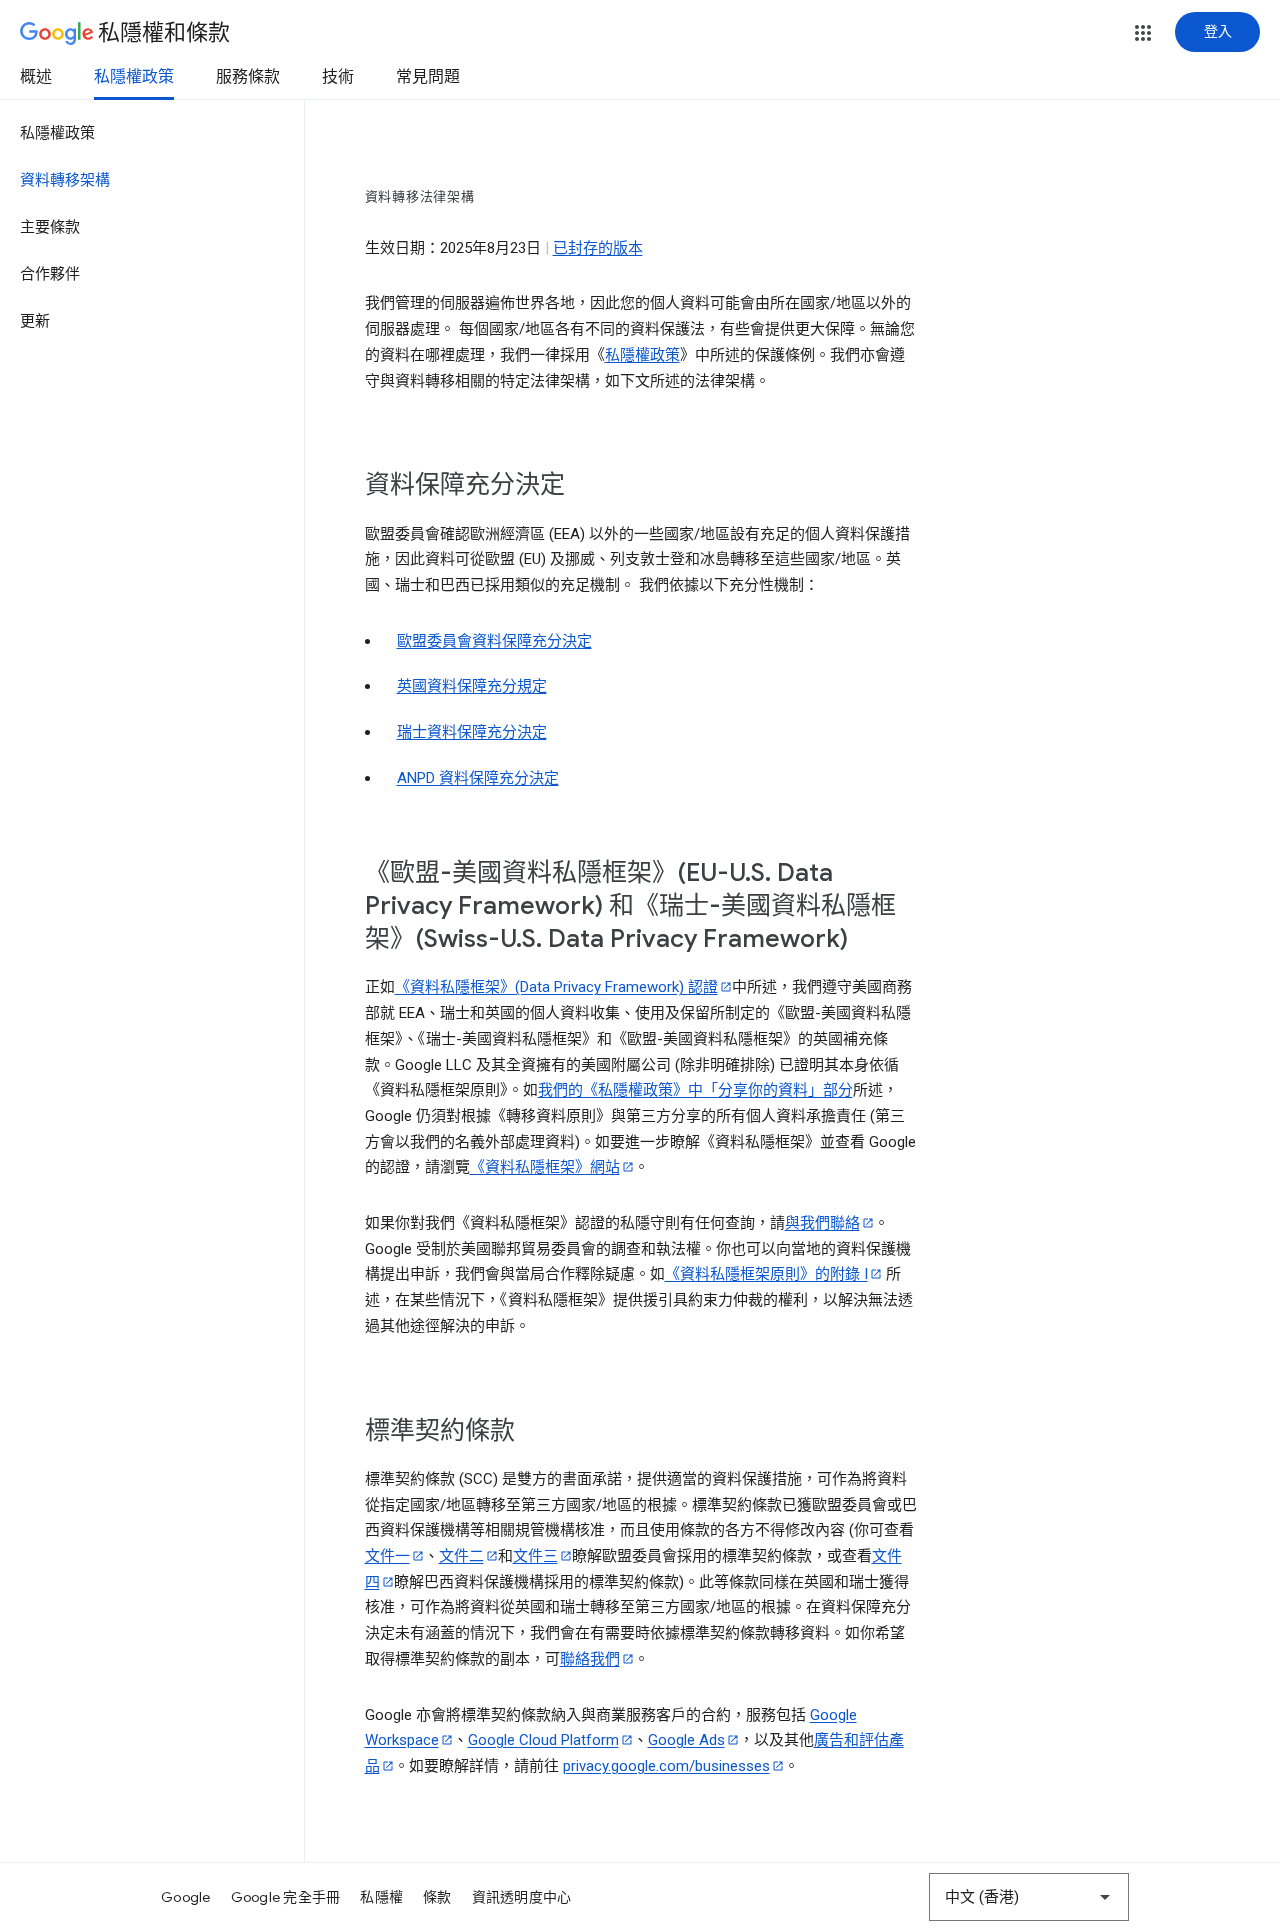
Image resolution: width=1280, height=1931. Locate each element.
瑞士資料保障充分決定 (472, 732)
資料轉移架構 (65, 180)
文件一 (387, 1556)
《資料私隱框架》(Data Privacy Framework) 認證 (556, 987)
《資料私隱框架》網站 (545, 1167)
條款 (437, 1897)
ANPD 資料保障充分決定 (478, 778)
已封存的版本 (598, 248)
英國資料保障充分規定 (472, 686)
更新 (35, 321)
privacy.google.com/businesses (666, 1766)
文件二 (461, 1556)
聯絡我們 (590, 1659)
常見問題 (428, 77)
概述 (36, 77)
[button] (1143, 33)
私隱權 (381, 1897)
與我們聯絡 (822, 1223)
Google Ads (686, 1740)
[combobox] (1029, 1897)
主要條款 (50, 227)
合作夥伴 (50, 274)
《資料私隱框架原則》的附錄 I (766, 1274)
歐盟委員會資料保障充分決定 (494, 641)
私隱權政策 (134, 77)
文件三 (535, 1556)
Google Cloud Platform (543, 1740)
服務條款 (248, 77)
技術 (338, 77)
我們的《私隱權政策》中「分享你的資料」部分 (695, 1090)
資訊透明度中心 (522, 1897)
